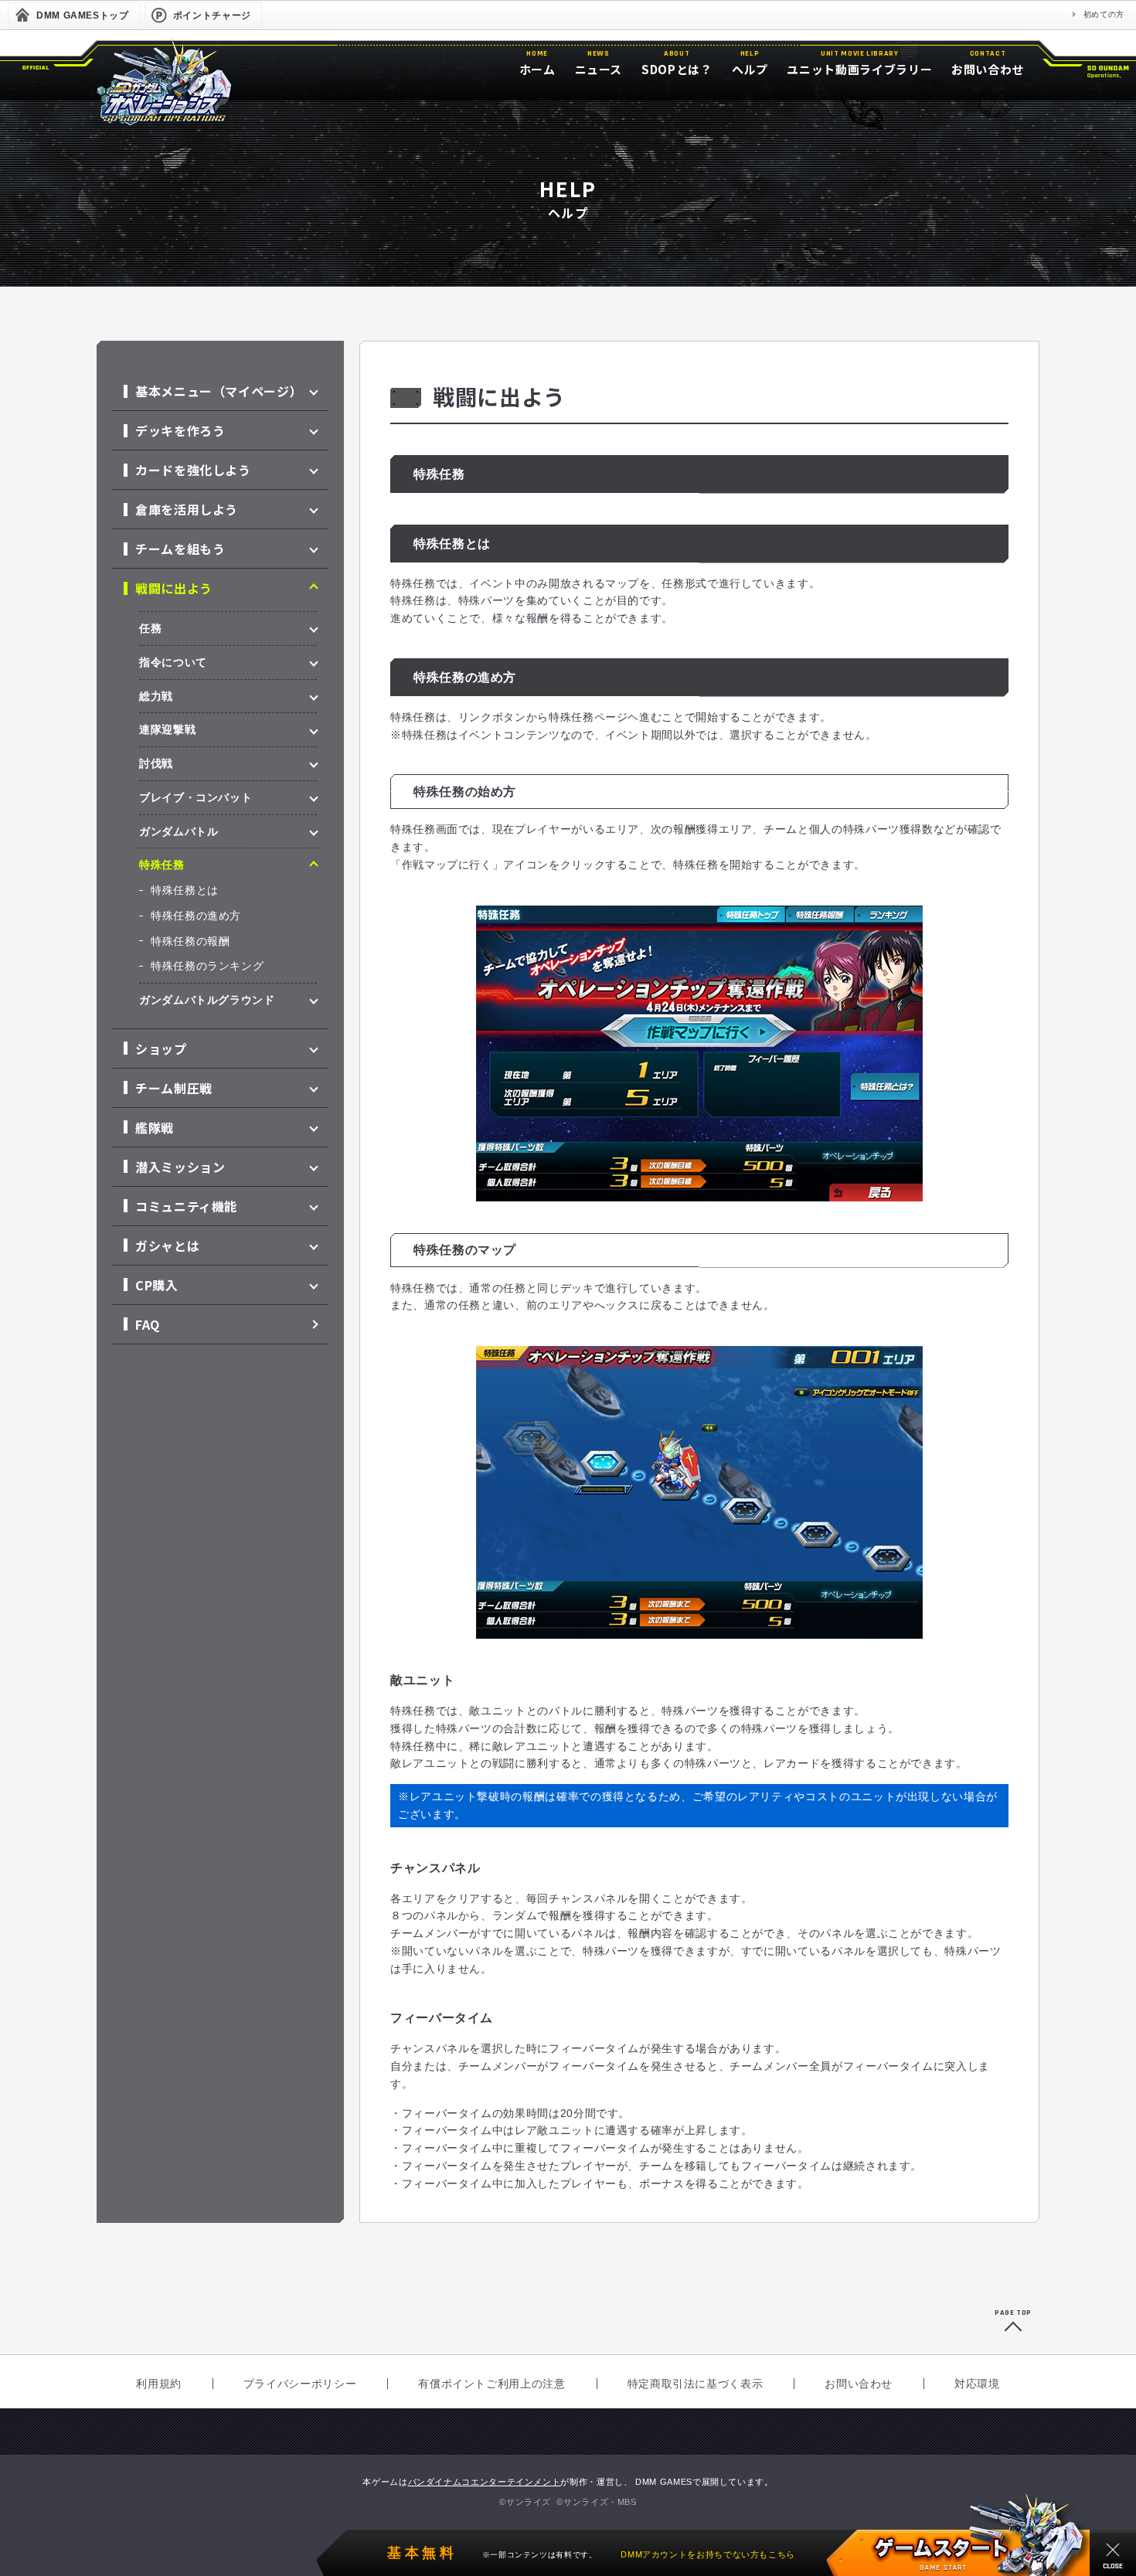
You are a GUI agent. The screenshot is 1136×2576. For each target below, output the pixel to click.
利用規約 (159, 2384)
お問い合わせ (859, 2384)
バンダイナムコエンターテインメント (485, 2482)
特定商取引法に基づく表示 (696, 2384)
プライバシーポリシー (300, 2384)
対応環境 (977, 2384)
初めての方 (1104, 14)
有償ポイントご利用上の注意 (491, 2384)
